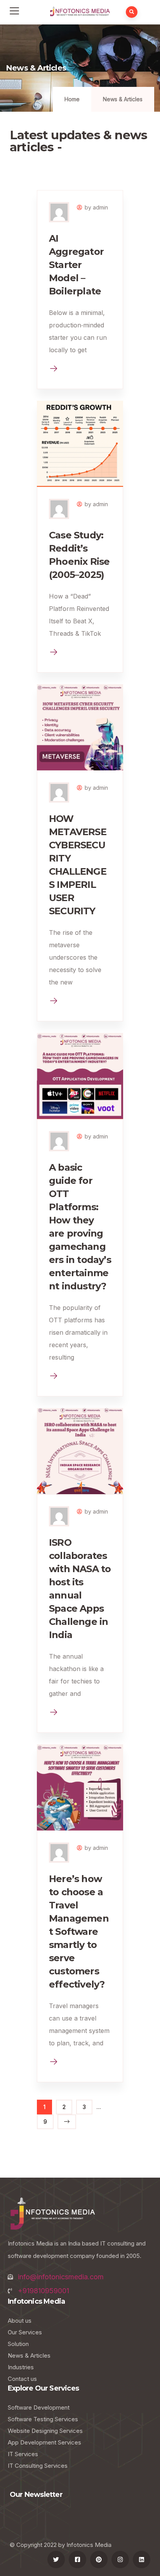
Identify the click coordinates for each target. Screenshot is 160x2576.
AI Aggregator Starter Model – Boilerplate (76, 265)
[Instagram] (120, 2560)
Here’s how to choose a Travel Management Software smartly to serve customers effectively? (79, 1932)
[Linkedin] (142, 2560)
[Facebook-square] (77, 2560)
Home (72, 99)
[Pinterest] (99, 2560)
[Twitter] (56, 2560)
